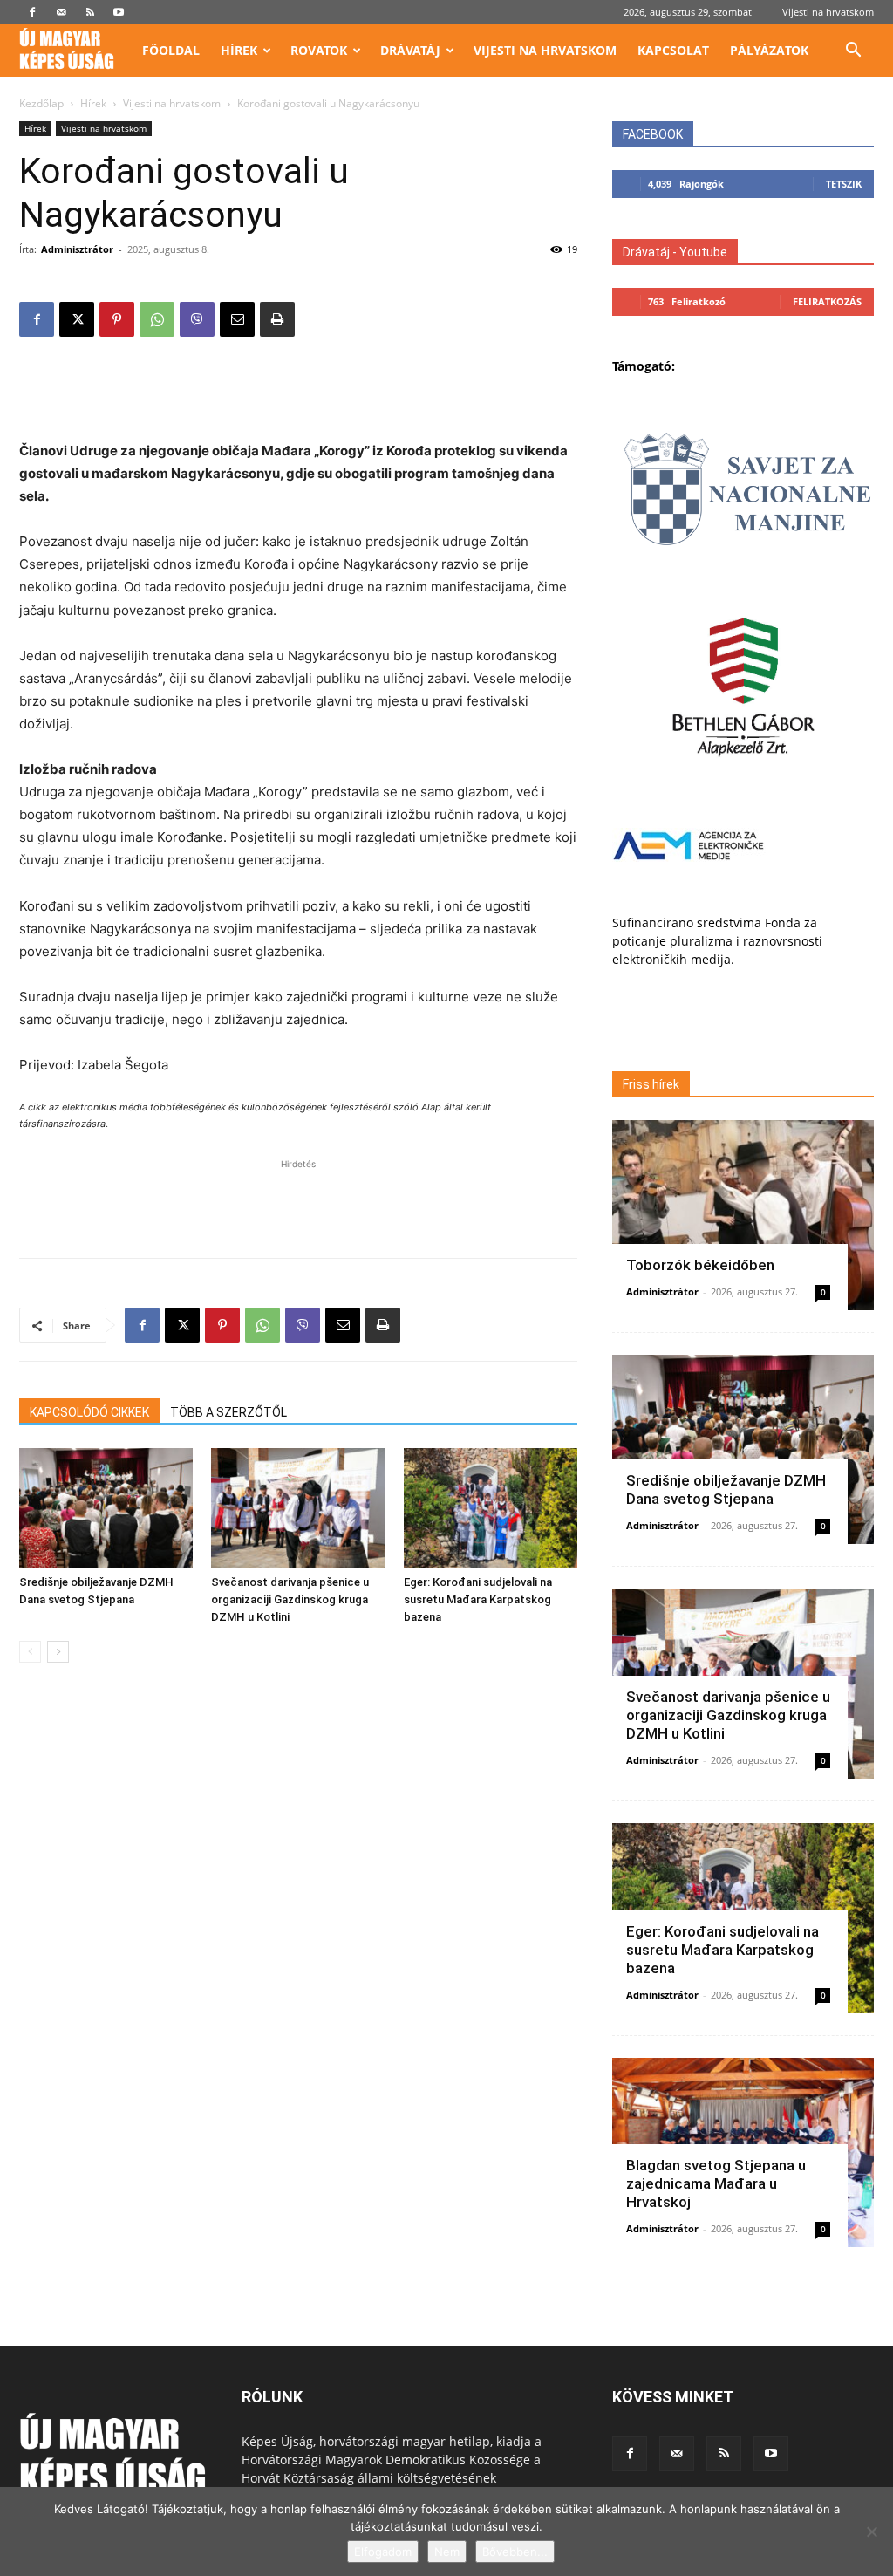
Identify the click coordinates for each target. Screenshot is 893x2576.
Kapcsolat (673, 50)
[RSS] (90, 12)
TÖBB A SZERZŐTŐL (228, 1412)
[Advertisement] (298, 395)
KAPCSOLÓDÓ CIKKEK (89, 1412)
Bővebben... (515, 2552)
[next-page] (58, 1652)
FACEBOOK (653, 134)
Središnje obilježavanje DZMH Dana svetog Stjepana (726, 1490)
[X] (77, 319)
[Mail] (61, 12)
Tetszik (844, 184)
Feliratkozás (827, 301)
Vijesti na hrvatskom (828, 12)
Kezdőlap (41, 103)
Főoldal (171, 50)
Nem (447, 2552)
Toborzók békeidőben (700, 1265)
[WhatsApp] (157, 319)
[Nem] (871, 2532)
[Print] (277, 319)
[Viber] (197, 319)
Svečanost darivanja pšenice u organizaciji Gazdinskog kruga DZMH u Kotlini (290, 1599)
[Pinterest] (117, 319)
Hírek (239, 50)
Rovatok (319, 50)
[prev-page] (30, 1652)
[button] (853, 52)
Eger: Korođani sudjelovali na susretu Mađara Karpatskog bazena (478, 1599)
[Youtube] (119, 12)
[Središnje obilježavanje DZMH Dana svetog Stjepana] (106, 1508)
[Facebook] (32, 12)
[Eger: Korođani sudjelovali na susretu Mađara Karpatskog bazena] (491, 1508)
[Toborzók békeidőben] (743, 1215)
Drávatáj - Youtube (675, 252)
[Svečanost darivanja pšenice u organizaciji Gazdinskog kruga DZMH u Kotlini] (298, 1508)
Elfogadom (383, 2552)
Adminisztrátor (77, 249)
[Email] (237, 319)
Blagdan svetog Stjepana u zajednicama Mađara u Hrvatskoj (716, 2183)
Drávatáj (410, 50)
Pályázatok (769, 50)
